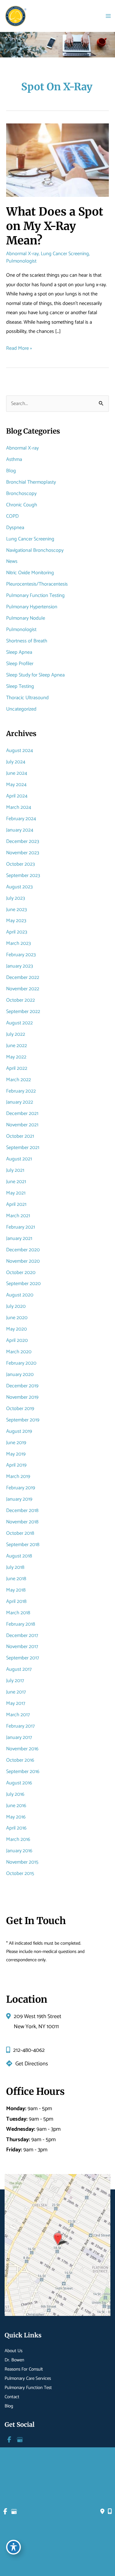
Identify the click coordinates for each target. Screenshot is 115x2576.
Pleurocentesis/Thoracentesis (37, 584)
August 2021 (19, 1159)
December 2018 (22, 1511)
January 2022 (20, 1102)
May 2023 (16, 921)
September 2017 (23, 1658)
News (12, 561)
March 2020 (19, 1352)
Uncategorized (21, 709)
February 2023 (21, 955)
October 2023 (21, 864)
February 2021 (21, 1227)
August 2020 (20, 1295)
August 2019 (19, 1431)
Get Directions (32, 2064)
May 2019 (16, 1454)
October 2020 (21, 1273)
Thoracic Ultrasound (27, 698)
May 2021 (16, 1193)
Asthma (14, 460)
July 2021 (15, 1170)
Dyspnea (15, 528)
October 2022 (21, 1000)
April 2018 (16, 1602)
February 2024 (21, 819)
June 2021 (16, 1182)
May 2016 (16, 1817)
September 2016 (23, 1772)
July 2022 (16, 1034)
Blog (11, 471)
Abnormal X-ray (22, 254)
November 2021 (22, 1125)
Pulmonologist (21, 261)
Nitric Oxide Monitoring (30, 573)
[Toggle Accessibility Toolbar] (13, 2547)
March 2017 (18, 1715)
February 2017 (20, 1726)
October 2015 (20, 1874)
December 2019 (22, 1386)
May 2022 (16, 1057)
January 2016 (19, 1851)
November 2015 (22, 1862)
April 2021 (16, 1204)
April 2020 (17, 1341)
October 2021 (20, 1136)
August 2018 (19, 1556)
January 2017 (19, 1738)
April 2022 (17, 1068)
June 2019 (16, 1443)
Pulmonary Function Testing (35, 596)
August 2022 (19, 1023)
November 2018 (22, 1522)
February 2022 (21, 1091)
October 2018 (20, 1533)
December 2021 (22, 1114)
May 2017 (16, 1703)
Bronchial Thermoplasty (31, 482)
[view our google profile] (20, 2440)
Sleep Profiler (20, 664)
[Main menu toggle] (108, 16)
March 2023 (19, 943)
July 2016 (15, 1794)
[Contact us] (102, 2512)
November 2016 (22, 1749)
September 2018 (23, 1545)
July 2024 (16, 762)
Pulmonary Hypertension (32, 607)
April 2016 (16, 1828)
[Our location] (110, 2512)
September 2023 (23, 876)
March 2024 (19, 807)
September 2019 (23, 1420)
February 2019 (21, 1488)
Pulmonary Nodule (26, 618)
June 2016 (16, 1806)
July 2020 (16, 1306)
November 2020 (23, 1261)
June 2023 (17, 910)
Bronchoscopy (21, 494)
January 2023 (20, 966)
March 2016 (18, 1839)
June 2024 (17, 773)
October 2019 (20, 1409)
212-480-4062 (29, 2050)
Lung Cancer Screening (65, 254)
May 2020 (17, 1329)
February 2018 (21, 1624)
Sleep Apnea (19, 652)
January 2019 (19, 1499)
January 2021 (19, 1239)
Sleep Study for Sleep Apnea (35, 675)
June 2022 (17, 1046)
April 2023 (17, 932)
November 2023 (23, 853)
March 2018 (18, 1613)
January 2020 (20, 1375)
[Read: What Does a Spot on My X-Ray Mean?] (57, 160)
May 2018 (16, 1590)
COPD (12, 516)
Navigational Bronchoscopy (35, 550)
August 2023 (19, 887)
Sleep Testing (20, 686)
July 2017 (15, 1681)
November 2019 (22, 1397)
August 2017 (19, 1669)
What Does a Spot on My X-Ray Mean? (55, 226)
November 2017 (22, 1647)
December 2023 (23, 842)
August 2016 (19, 1783)
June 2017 (16, 1692)
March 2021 (18, 1216)
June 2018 (16, 1579)
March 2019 (18, 1477)
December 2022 (23, 978)
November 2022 (23, 989)
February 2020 (21, 1363)
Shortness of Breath (27, 641)
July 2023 (16, 898)
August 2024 (20, 751)
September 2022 (23, 1012)
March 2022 (19, 1080)
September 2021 (23, 1148)
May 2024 (16, 785)
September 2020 (23, 1284)
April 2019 (16, 1465)
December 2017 (22, 1636)
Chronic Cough (22, 505)
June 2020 (17, 1318)
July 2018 (15, 1567)
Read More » (19, 349)
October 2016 (20, 1760)
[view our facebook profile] (9, 2440)
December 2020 (23, 1250)
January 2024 (20, 830)
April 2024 (17, 796)
